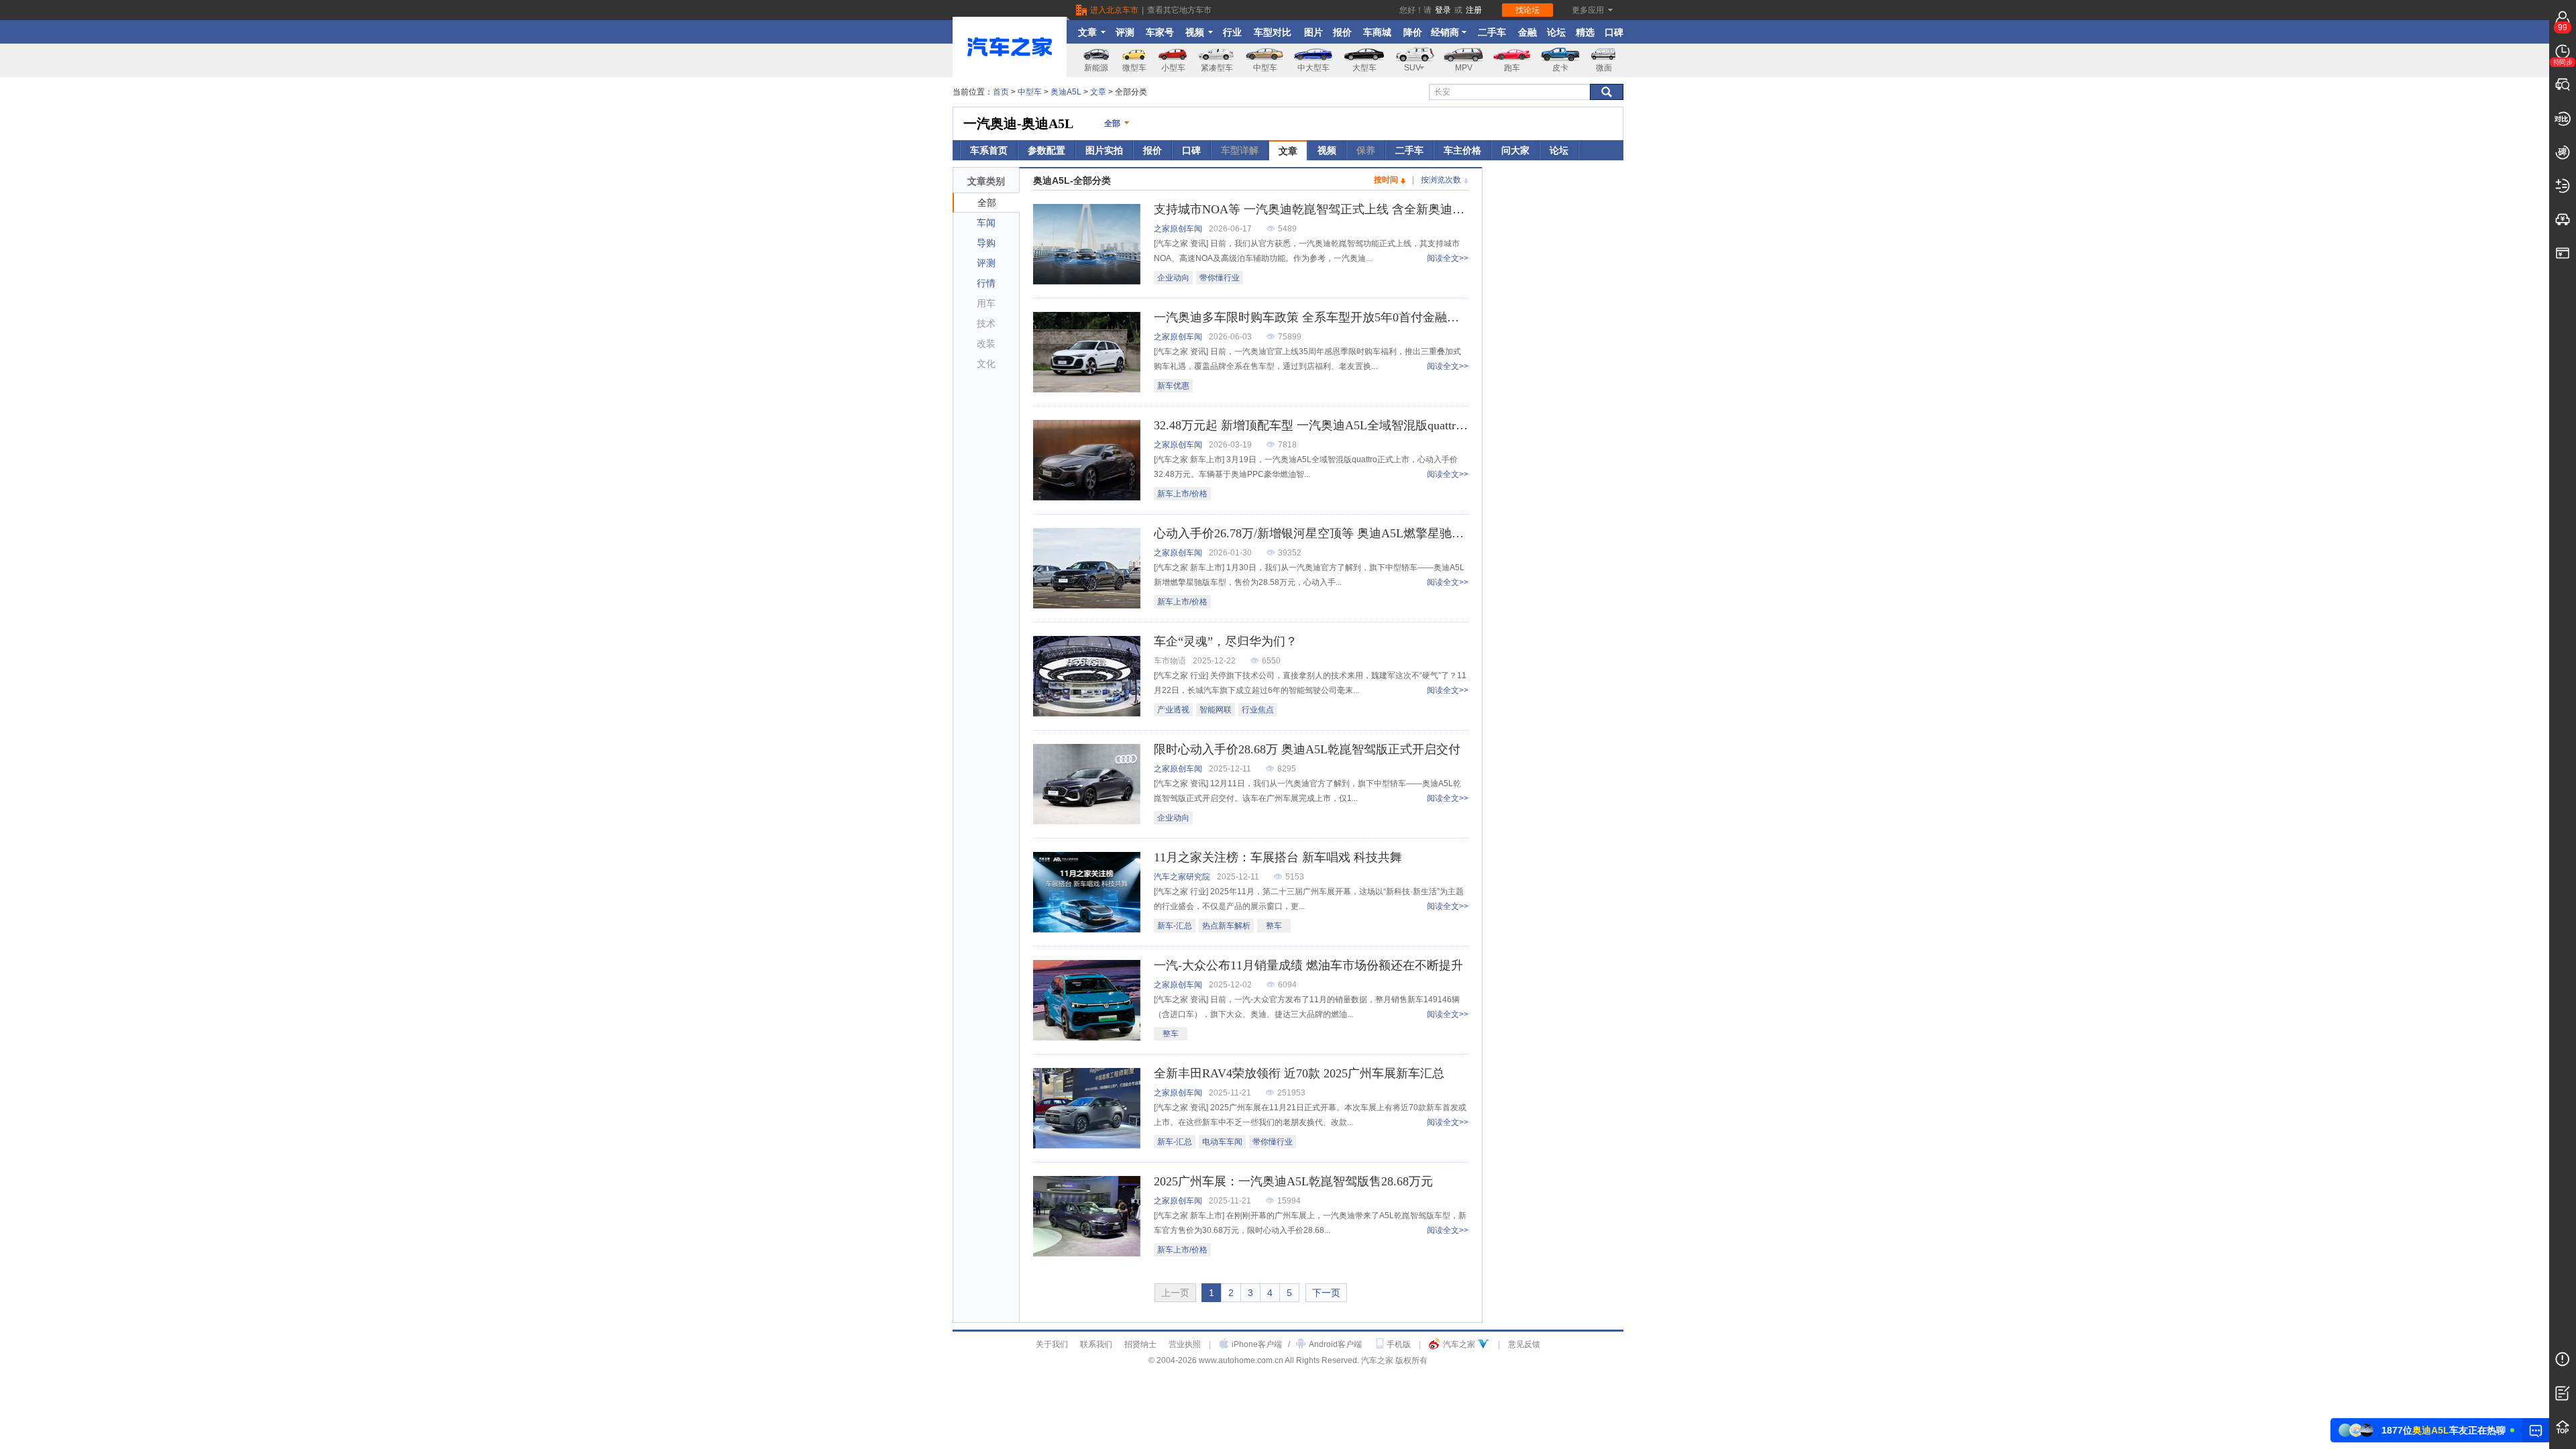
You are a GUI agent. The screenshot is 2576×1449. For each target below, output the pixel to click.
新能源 (1096, 68)
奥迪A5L (1066, 92)
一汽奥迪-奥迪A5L (1018, 123)
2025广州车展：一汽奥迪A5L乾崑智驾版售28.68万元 (1293, 1181)
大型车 (1364, 68)
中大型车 (1313, 68)
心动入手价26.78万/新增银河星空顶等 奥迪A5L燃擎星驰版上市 (1321, 533)
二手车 (1492, 32)
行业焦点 (1258, 710)
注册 (1474, 10)
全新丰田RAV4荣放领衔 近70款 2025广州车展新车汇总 (1299, 1073)
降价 (1413, 32)
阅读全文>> (1448, 258)
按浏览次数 (1441, 180)
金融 (1527, 32)
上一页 (1175, 1293)
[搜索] (1607, 92)
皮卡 (1560, 68)
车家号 (1160, 32)
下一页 (1326, 1293)
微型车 (1134, 68)
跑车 (1512, 68)
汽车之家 (1459, 1344)
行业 (1232, 32)
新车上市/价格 (1182, 494)
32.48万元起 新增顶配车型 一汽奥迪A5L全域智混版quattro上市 (1320, 425)
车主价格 (1462, 150)
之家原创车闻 (1178, 229)
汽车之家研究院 (1182, 877)
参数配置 (1046, 150)
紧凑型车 (1217, 68)
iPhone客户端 (1257, 1344)
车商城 (1377, 32)
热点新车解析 (1226, 926)
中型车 (1265, 68)
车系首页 (989, 150)
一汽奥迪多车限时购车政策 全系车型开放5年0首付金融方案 (1312, 317)
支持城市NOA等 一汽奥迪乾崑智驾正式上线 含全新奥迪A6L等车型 (1332, 209)
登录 (1443, 10)
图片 (1313, 32)
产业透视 (1173, 710)
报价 (1342, 32)
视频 (1195, 32)
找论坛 (1527, 10)
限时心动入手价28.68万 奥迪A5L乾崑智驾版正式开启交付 (1307, 749)
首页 (1001, 92)
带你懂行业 (1220, 278)
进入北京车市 (1114, 10)
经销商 (1445, 32)
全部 (1112, 123)
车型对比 (1273, 32)
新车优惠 (1173, 386)
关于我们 (1052, 1344)
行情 (986, 283)
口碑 (1614, 32)
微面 (1604, 68)
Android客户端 (1335, 1344)
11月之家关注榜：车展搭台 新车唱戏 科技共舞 (1278, 857)
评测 (1125, 32)
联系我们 (1096, 1344)
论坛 (1556, 32)
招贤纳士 (1140, 1344)
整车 (1274, 926)
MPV (1464, 68)
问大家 (1515, 150)
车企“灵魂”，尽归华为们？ (1226, 641)
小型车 (1173, 68)
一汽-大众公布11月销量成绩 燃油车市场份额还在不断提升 (1308, 965)
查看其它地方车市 (1179, 10)
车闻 (986, 223)
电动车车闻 (1222, 1142)
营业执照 (1185, 1344)
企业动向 (1173, 278)
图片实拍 (1104, 150)
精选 (1585, 32)
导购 (986, 243)
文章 (1087, 32)
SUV (1412, 68)
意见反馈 (1524, 1344)
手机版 (1399, 1344)
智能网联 (1216, 710)
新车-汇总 (1175, 926)
